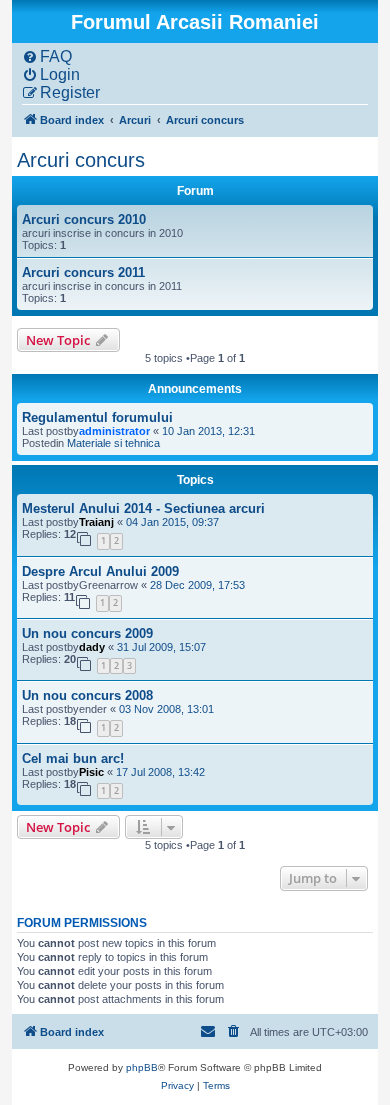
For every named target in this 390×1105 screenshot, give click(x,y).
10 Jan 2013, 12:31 (208, 431)
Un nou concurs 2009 (87, 633)
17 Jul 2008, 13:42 (160, 772)
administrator (114, 431)
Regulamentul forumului (97, 417)
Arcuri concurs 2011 (83, 272)
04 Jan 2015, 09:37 (172, 522)
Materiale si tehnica (113, 443)
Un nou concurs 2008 (87, 695)
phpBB (142, 1067)
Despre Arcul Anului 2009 (100, 571)
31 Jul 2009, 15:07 (161, 647)
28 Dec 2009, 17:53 (197, 585)
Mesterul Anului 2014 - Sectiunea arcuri (143, 508)
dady (92, 647)
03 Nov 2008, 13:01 (166, 709)
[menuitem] (47, 57)
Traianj (96, 522)
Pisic (91, 772)
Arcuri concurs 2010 (84, 219)
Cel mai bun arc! (73, 758)
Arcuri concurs (81, 160)
